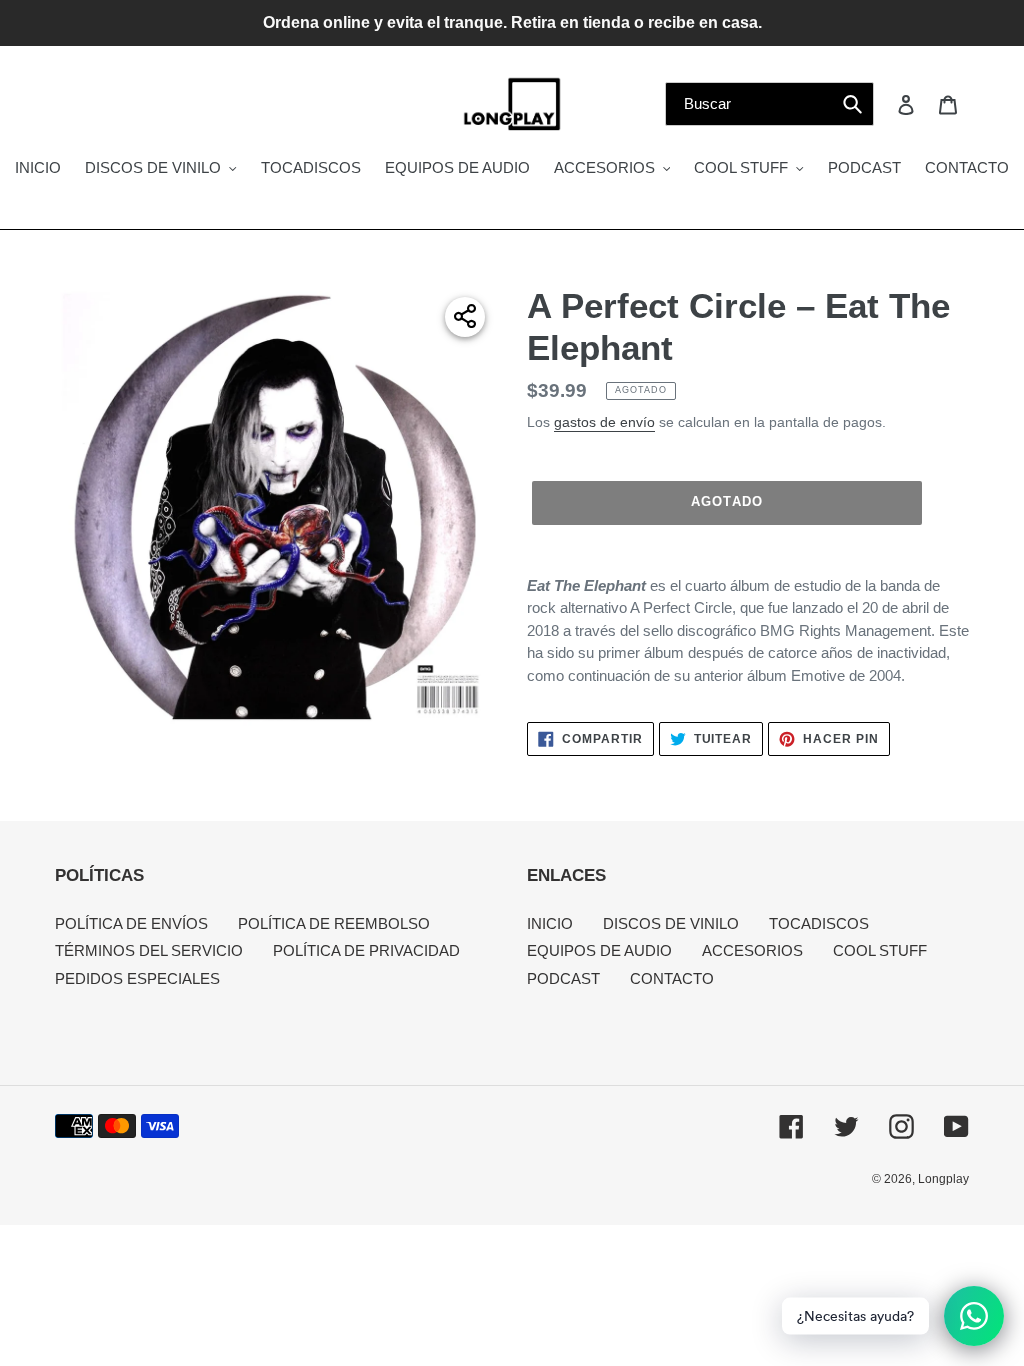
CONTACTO (672, 978)
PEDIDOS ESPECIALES (137, 978)
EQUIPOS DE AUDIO (599, 950)
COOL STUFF (880, 950)
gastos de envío (604, 422)
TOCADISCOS (819, 923)
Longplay (943, 1179)
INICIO (550, 923)
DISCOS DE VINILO (671, 923)
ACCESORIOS (752, 950)
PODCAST (563, 978)
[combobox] (769, 104)
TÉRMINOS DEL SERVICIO (149, 950)
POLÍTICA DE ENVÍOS (131, 923)
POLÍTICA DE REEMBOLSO (334, 923)
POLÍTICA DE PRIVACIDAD (366, 950)
